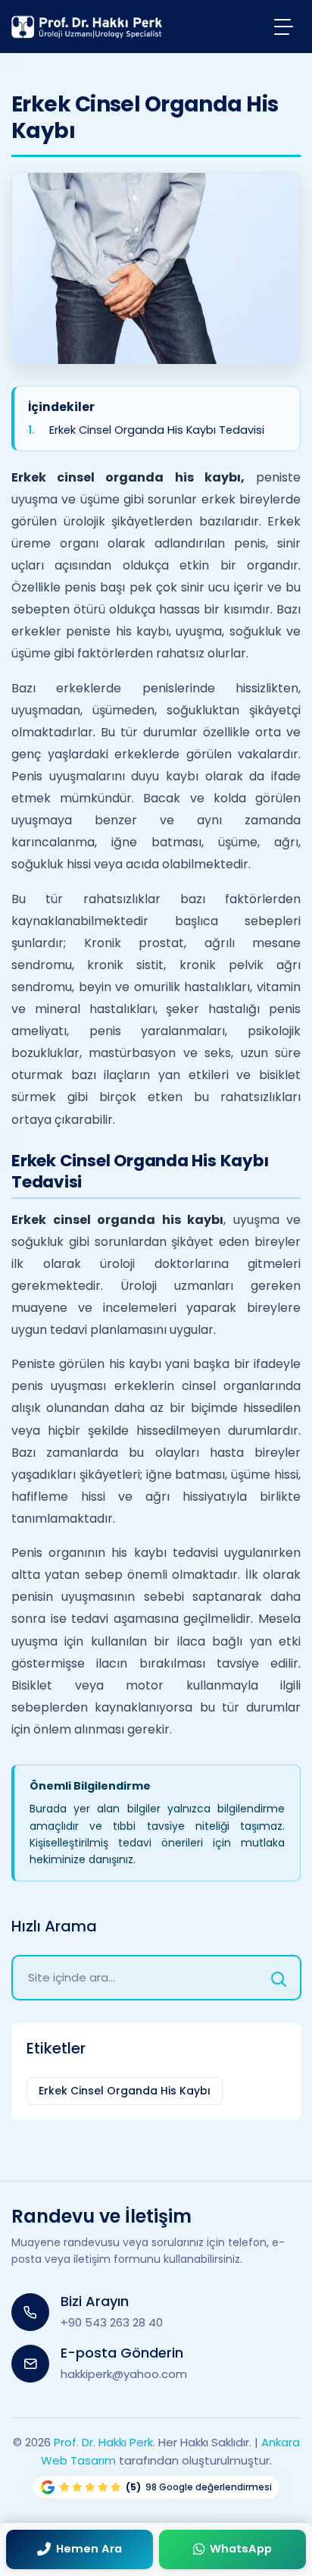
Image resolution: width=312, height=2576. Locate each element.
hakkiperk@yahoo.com (124, 2374)
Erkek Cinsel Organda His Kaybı (125, 2091)
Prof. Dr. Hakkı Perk (103, 2442)
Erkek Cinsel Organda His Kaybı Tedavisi (157, 430)
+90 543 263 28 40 (112, 2322)
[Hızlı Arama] (279, 1978)
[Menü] (284, 26)
